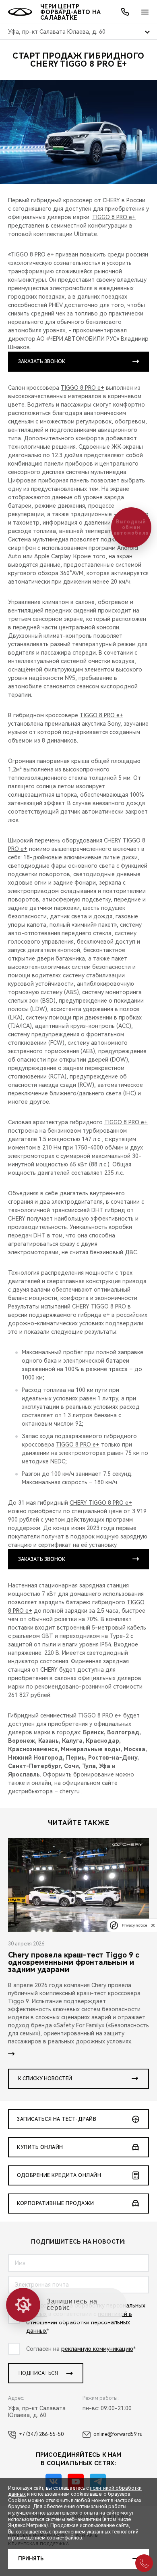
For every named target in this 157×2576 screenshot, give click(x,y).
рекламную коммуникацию (97, 2349)
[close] (153, 1925)
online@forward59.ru (118, 2434)
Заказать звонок (42, 362)
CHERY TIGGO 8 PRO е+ (101, 1503)
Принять (31, 2559)
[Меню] (145, 12)
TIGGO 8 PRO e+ (114, 217)
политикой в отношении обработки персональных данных (79, 2322)
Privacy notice (134, 1925)
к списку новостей (45, 2079)
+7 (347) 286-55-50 (41, 2434)
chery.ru (70, 1791)
